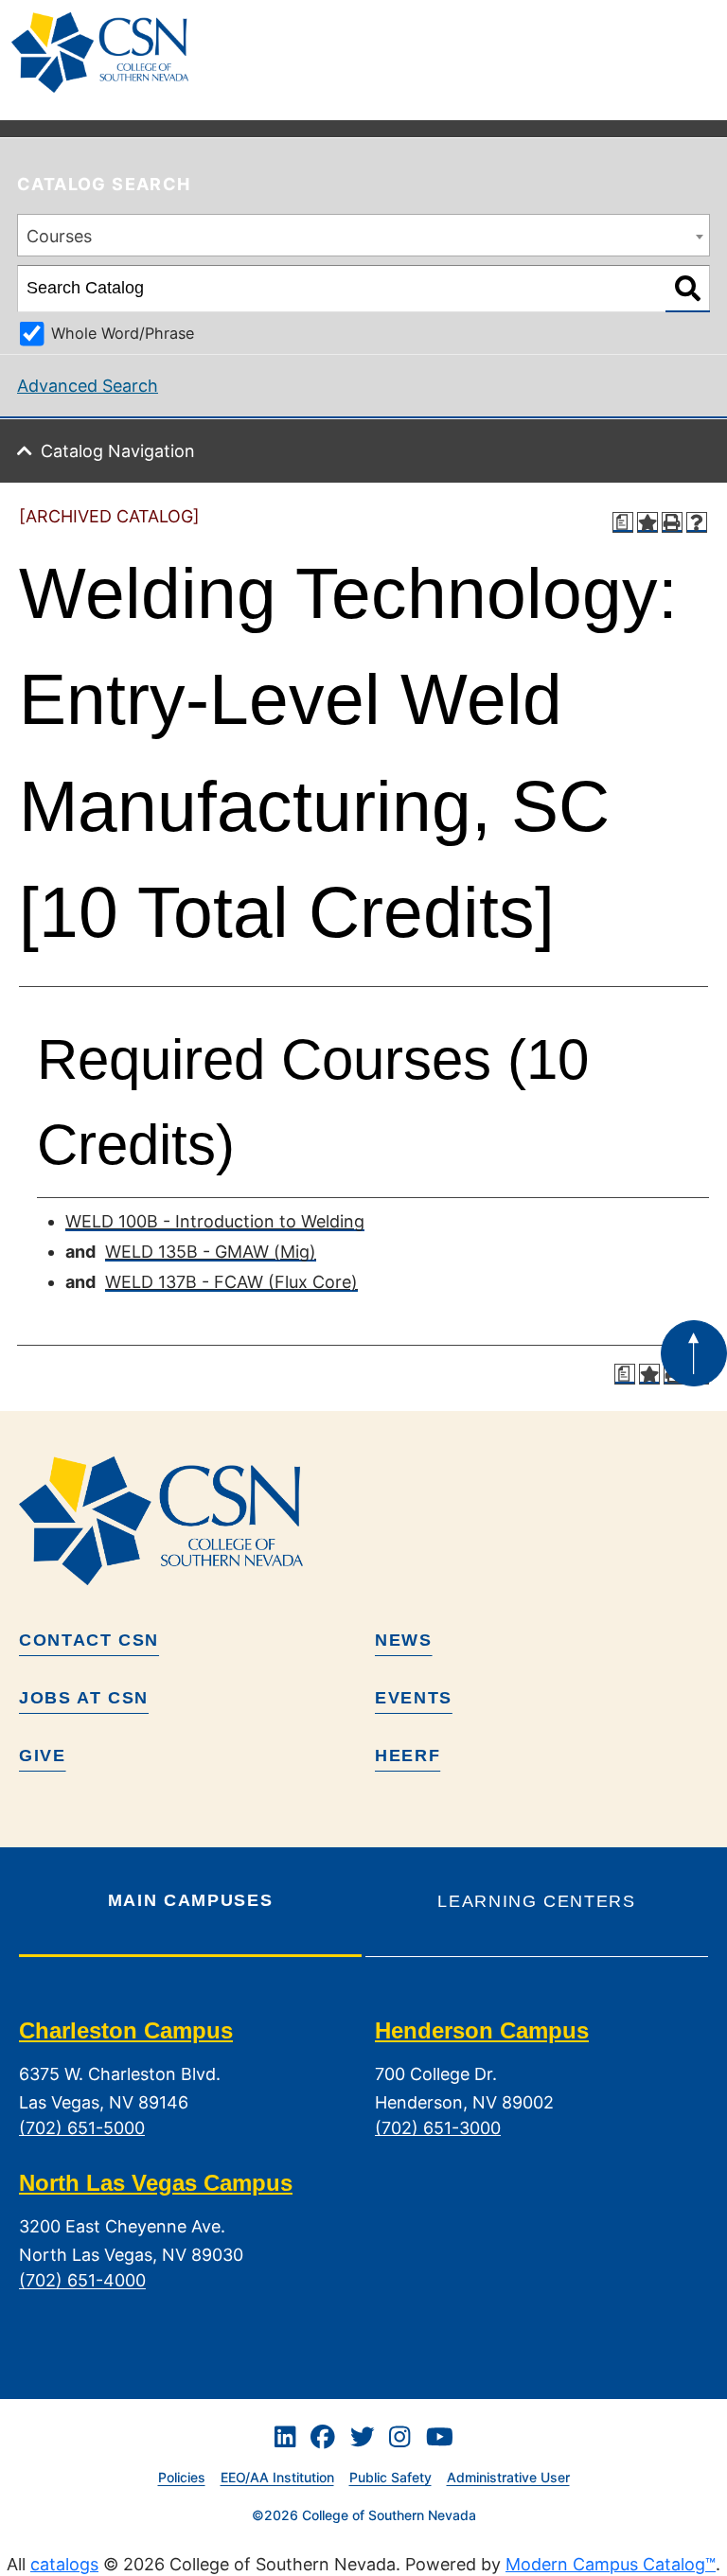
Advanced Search (88, 386)
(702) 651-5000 (82, 2128)
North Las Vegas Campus (156, 2183)
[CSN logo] (363, 1521)
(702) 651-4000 (82, 2281)
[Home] (107, 53)
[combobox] (363, 235)
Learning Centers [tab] (536, 1901)
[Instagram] (399, 2438)
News (404, 1640)
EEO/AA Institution (277, 2477)
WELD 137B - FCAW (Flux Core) (231, 1282)
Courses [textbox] (59, 236)
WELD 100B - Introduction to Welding (215, 1221)
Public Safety (390, 2477)
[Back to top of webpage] (694, 1353)
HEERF (408, 1756)
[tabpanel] (363, 2170)
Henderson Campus (482, 2030)
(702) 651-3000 (438, 2128)
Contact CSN (89, 1640)
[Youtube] (440, 2438)
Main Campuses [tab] (190, 1900)
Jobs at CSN (84, 1698)
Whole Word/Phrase (123, 333)
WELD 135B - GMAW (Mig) (211, 1252)
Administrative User (508, 2477)
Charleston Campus (126, 2030)
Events (414, 1698)
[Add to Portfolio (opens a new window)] (647, 522)
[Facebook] (323, 2438)
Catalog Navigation (118, 451)
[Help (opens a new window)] (697, 522)
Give (43, 1756)
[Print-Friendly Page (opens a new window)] (672, 522)
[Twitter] (363, 2438)
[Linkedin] (285, 2438)
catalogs (64, 2564)
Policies (182, 2477)
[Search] (688, 289)
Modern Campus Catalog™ (611, 2564)
